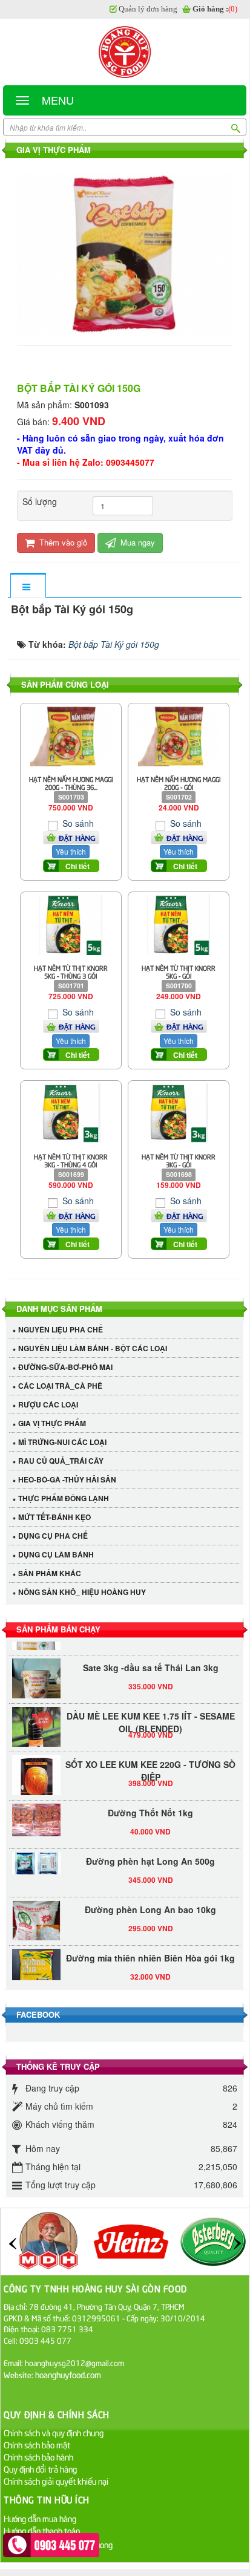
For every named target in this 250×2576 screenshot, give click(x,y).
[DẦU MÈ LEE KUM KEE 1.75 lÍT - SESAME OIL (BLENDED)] (36, 1724)
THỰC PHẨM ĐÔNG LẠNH (64, 1498)
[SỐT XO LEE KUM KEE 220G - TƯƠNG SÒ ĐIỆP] (36, 1773)
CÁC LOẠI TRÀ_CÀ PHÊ (60, 1386)
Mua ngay (137, 542)
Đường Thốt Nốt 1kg (150, 1806)
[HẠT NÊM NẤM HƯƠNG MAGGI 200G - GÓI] (178, 735)
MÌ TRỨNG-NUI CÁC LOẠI (62, 1442)
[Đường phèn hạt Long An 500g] (36, 1857)
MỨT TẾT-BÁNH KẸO (54, 1517)
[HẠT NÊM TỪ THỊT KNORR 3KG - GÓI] (178, 1112)
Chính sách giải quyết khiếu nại (56, 2481)
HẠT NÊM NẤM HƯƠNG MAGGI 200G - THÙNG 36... (71, 783)
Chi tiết (77, 866)
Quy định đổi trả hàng (40, 2469)
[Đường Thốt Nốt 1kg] (36, 1813)
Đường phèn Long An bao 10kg (150, 1903)
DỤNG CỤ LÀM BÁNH (56, 1554)
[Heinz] (131, 2240)
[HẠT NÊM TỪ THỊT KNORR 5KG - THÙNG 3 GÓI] (71, 924)
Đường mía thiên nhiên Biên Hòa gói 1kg (150, 1951)
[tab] (28, 586)
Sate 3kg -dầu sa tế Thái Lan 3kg (151, 1661)
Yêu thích (71, 851)
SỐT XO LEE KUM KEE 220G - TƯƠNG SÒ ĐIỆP (150, 1764)
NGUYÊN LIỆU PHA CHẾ (61, 1329)
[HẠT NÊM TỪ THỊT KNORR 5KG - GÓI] (179, 924)
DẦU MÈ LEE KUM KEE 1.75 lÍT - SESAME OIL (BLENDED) (151, 1716)
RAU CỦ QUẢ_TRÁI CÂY (61, 1461)
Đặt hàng (77, 838)
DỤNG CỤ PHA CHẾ (53, 1536)
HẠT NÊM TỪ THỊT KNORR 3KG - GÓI (179, 1160)
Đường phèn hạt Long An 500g (150, 1854)
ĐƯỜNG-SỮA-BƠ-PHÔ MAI (65, 1367)
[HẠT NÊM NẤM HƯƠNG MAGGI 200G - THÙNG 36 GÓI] (71, 735)
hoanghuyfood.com (69, 2374)
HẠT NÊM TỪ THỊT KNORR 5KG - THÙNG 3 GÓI (71, 971)
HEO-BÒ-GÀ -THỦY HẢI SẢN (67, 1479)
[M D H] (48, 2240)
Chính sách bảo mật (37, 2444)
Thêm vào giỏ (62, 542)
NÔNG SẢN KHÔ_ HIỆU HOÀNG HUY (82, 1592)
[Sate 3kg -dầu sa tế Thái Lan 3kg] (36, 1684)
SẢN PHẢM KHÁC (50, 1573)
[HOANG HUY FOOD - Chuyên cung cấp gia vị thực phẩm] (125, 52)
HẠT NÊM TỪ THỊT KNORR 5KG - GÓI (179, 971)
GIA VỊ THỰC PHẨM (52, 1423)
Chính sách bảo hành (38, 2457)
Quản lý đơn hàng (148, 9)
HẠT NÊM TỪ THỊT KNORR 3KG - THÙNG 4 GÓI (71, 1160)
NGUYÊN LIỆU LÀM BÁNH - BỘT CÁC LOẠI (93, 1348)
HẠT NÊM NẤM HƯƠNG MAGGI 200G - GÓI (179, 783)
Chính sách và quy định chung (54, 2432)
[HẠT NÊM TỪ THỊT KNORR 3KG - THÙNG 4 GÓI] (71, 1112)
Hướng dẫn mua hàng (40, 2518)
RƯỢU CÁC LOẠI (48, 1404)
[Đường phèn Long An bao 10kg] (36, 1918)
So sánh (77, 823)
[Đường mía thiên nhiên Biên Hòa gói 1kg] (36, 1966)
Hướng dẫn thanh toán (42, 2530)
